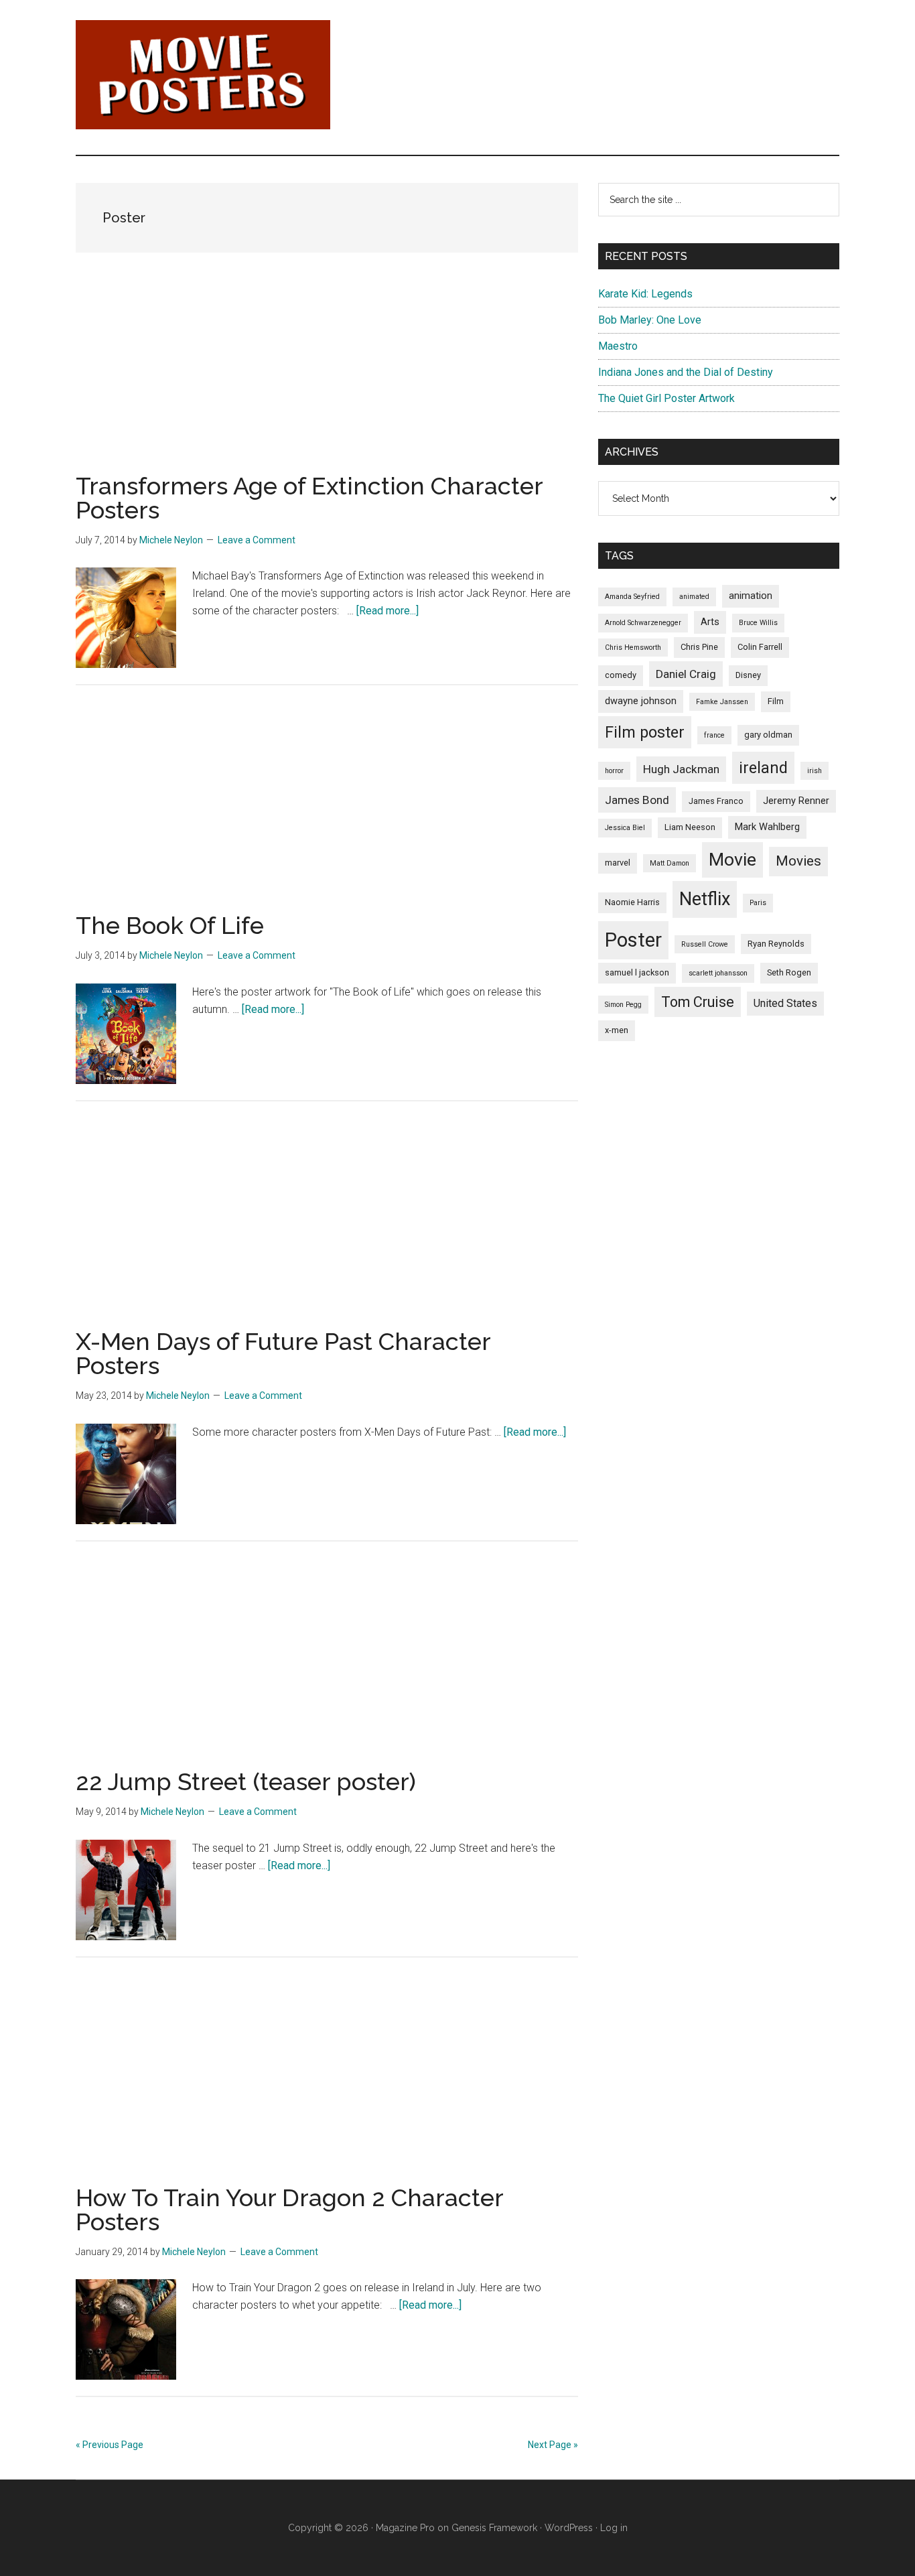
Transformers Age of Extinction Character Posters (309, 498)
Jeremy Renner (796, 801)
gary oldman (768, 735)
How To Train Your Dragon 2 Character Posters (289, 2210)
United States (785, 1003)
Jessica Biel (625, 828)
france (714, 735)
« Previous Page (110, 2445)
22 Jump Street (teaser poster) (246, 1781)
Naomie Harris (632, 902)
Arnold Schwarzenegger (643, 623)
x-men (617, 1030)
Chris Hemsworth (633, 648)
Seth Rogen (789, 972)
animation (751, 596)
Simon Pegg (623, 1005)
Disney (748, 675)
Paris (758, 903)
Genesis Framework (494, 2528)
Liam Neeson (690, 827)
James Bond (637, 800)
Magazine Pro (405, 2528)
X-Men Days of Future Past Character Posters (283, 1353)
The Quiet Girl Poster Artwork (666, 398)
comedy (621, 675)
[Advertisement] (327, 380)
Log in (614, 2528)
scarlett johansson (718, 973)
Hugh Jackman (681, 769)
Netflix (705, 899)
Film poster (645, 732)
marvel (618, 863)
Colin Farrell (760, 647)
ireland (763, 768)
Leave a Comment (257, 540)
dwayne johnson (641, 701)
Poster (633, 940)
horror (614, 771)
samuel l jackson (637, 972)
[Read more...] (388, 611)
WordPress (569, 2528)
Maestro (618, 346)
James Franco (716, 801)
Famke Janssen (722, 702)
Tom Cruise (698, 1002)
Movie (732, 860)
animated (694, 597)
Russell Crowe (705, 944)
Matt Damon (670, 863)
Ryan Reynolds (776, 944)
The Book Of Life (170, 925)
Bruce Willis (758, 623)
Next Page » (553, 2445)
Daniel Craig (686, 674)
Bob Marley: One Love (650, 320)
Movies (798, 861)
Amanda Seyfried (632, 597)
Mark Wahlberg (767, 827)
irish (815, 771)
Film (776, 701)
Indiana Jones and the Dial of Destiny (686, 372)
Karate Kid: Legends (645, 294)
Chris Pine (699, 647)
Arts (710, 622)
